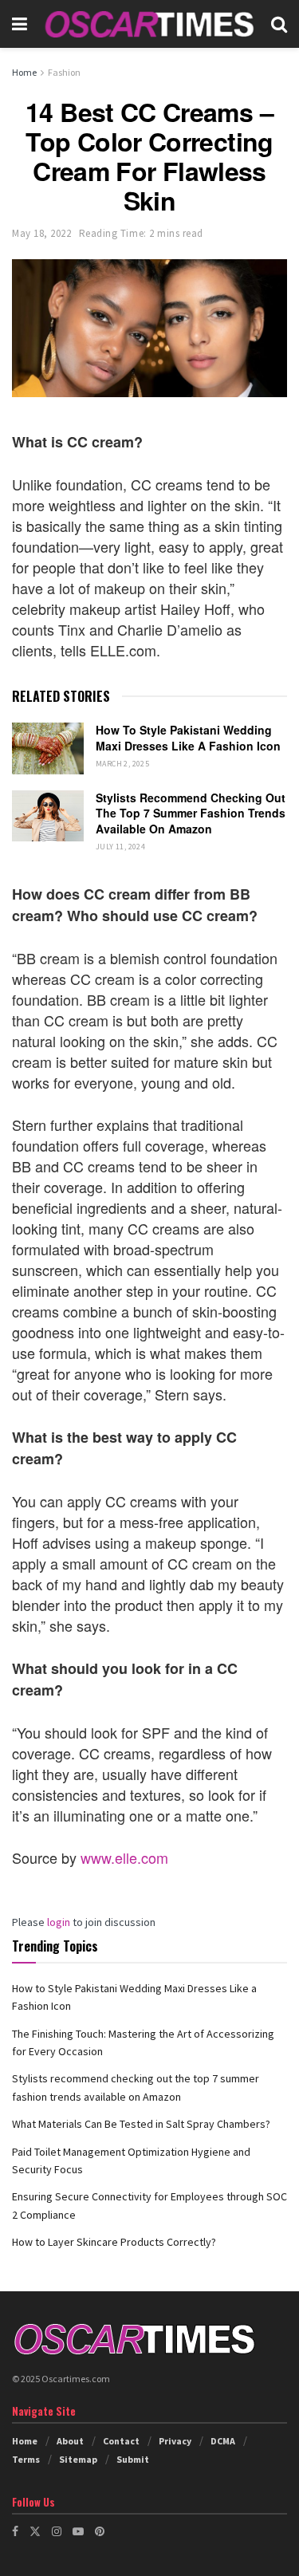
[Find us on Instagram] (57, 2531)
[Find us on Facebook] (15, 2531)
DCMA (223, 2441)
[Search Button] (279, 24)
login (59, 1922)
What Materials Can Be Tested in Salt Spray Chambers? (141, 2124)
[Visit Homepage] (149, 24)
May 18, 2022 (41, 233)
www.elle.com (124, 1857)
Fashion (64, 72)
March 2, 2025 (122, 764)
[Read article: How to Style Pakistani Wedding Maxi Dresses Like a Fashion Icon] (48, 748)
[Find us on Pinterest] (100, 2531)
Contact (121, 2441)
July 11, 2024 (120, 847)
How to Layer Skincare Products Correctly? (114, 2242)
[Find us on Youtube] (78, 2531)
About (70, 2441)
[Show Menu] (20, 24)
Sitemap (78, 2459)
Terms (26, 2459)
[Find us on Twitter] (35, 2531)
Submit (133, 2459)
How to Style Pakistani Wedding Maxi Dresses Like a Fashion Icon (188, 738)
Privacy (175, 2441)
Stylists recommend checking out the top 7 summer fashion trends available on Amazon (191, 813)
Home (24, 72)
